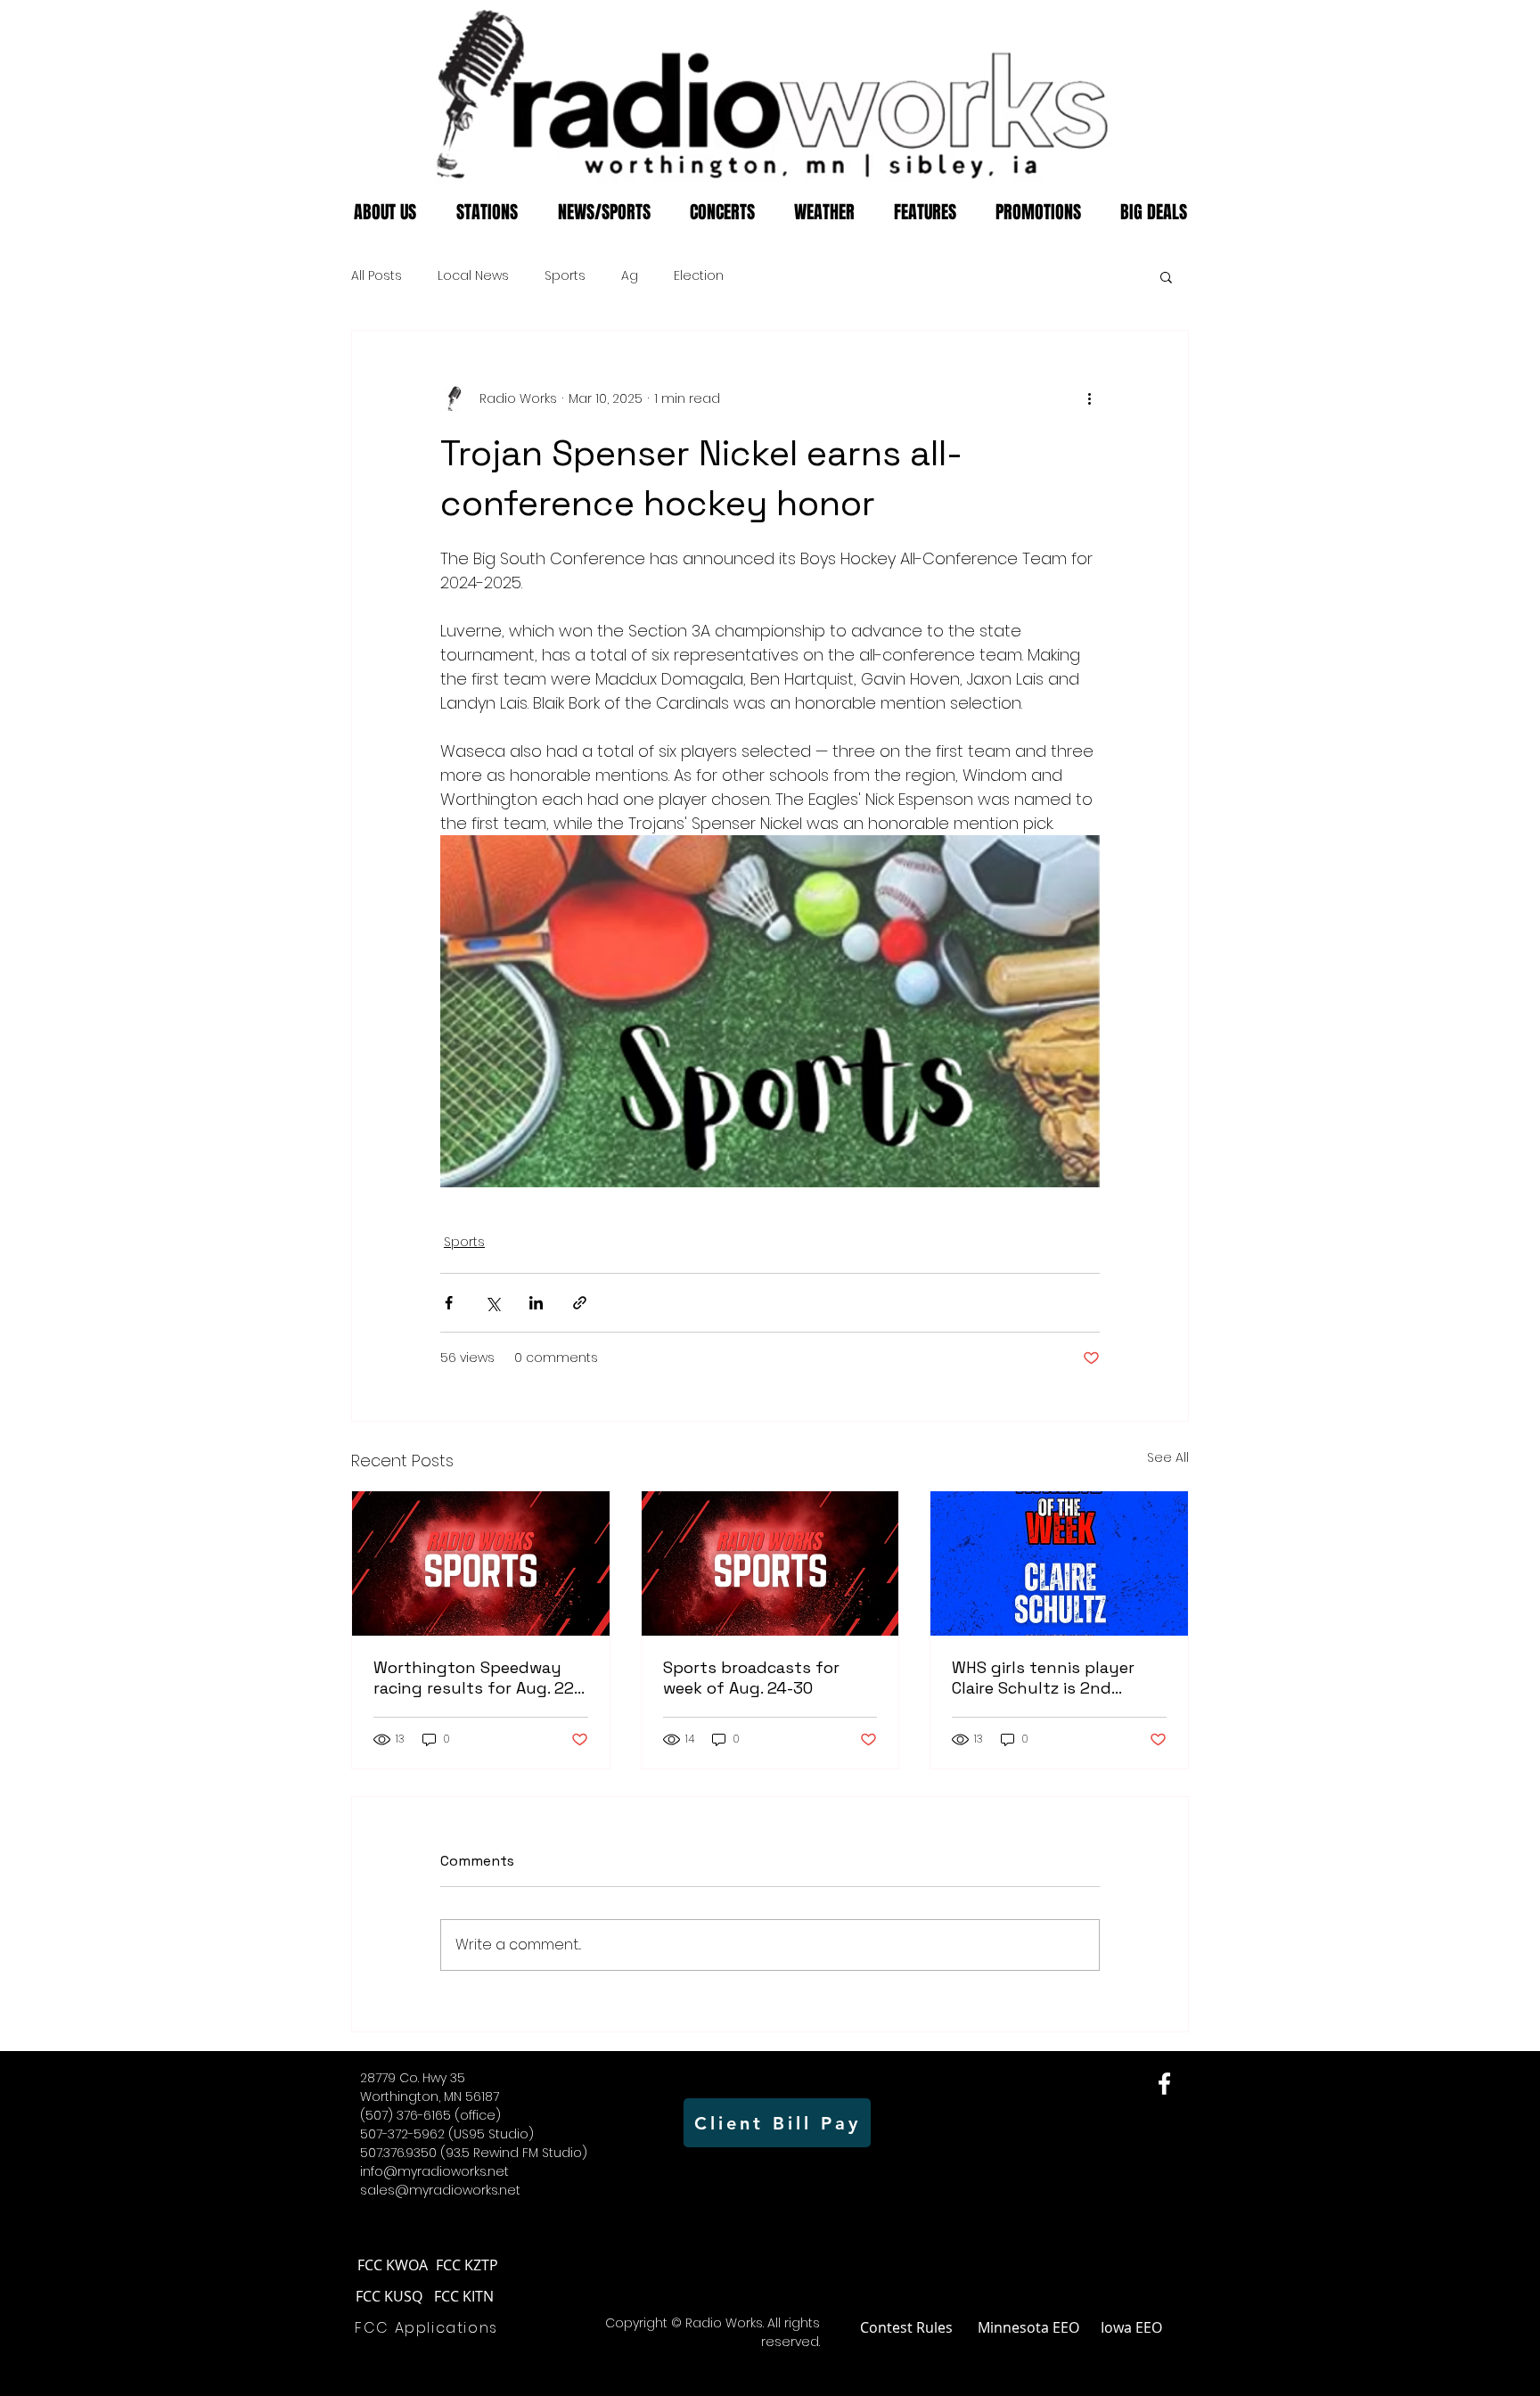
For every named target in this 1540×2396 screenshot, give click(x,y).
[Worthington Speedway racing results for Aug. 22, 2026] (481, 1563)
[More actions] (1089, 398)
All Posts (377, 276)
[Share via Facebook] (449, 1303)
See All (1168, 1457)
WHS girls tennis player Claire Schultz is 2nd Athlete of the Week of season (1043, 1678)
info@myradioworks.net (434, 2171)
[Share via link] (580, 1303)
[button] (1166, 276)
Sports (565, 276)
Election (699, 276)
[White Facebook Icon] (1164, 2084)
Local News (473, 276)
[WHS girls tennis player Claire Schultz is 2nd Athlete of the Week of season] (1059, 1563)
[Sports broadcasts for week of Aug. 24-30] (770, 1563)
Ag (630, 276)
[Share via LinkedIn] (536, 1303)
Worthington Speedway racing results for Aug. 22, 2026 (475, 1678)
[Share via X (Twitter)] (492, 1303)
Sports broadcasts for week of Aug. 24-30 (751, 1678)
